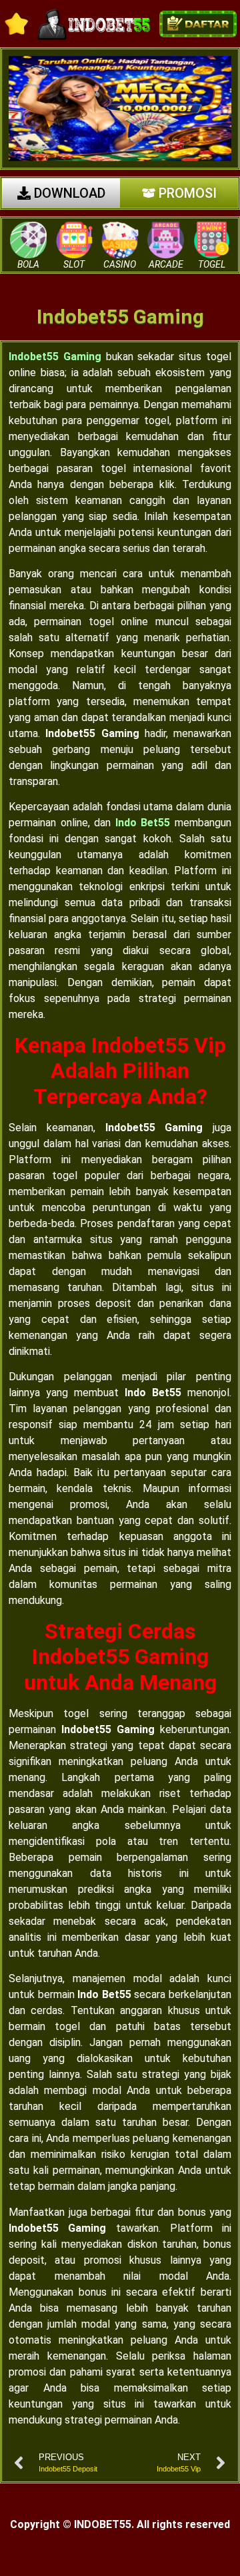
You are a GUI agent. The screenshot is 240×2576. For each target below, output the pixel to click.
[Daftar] (198, 24)
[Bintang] (17, 24)
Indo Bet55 (143, 823)
